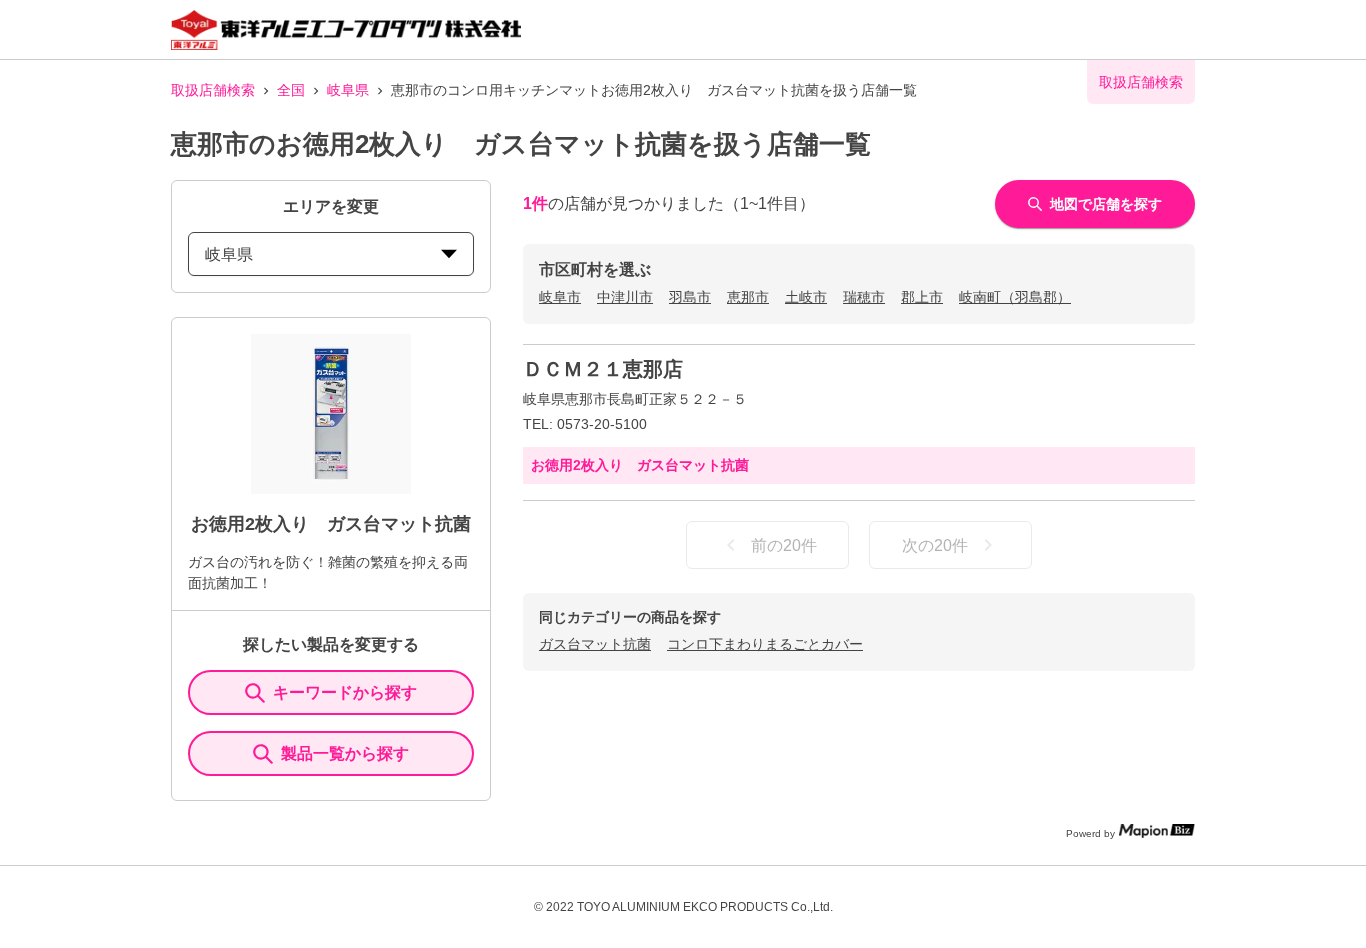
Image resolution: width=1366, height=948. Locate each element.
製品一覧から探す (345, 753)
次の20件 (935, 545)
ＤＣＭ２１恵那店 (603, 369)
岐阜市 (560, 297)
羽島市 (690, 297)
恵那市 (748, 297)
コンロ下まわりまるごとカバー (765, 644)
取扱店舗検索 (213, 90)
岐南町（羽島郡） (1015, 297)
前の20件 (784, 545)
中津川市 (625, 297)
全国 (291, 90)
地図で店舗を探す (1106, 204)
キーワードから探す (345, 692)
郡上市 (922, 297)
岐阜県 (348, 90)
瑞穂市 (864, 297)
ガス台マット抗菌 (595, 644)
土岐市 (806, 297)
